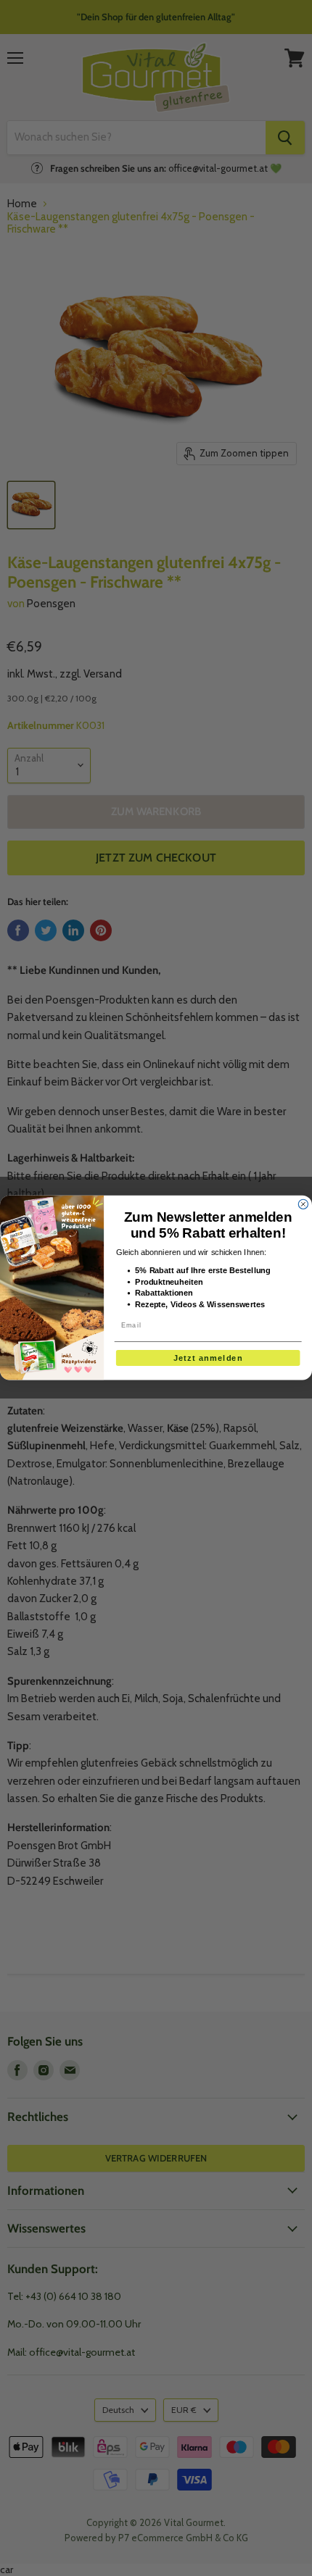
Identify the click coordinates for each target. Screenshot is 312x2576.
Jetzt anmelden (208, 1358)
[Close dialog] (303, 1205)
